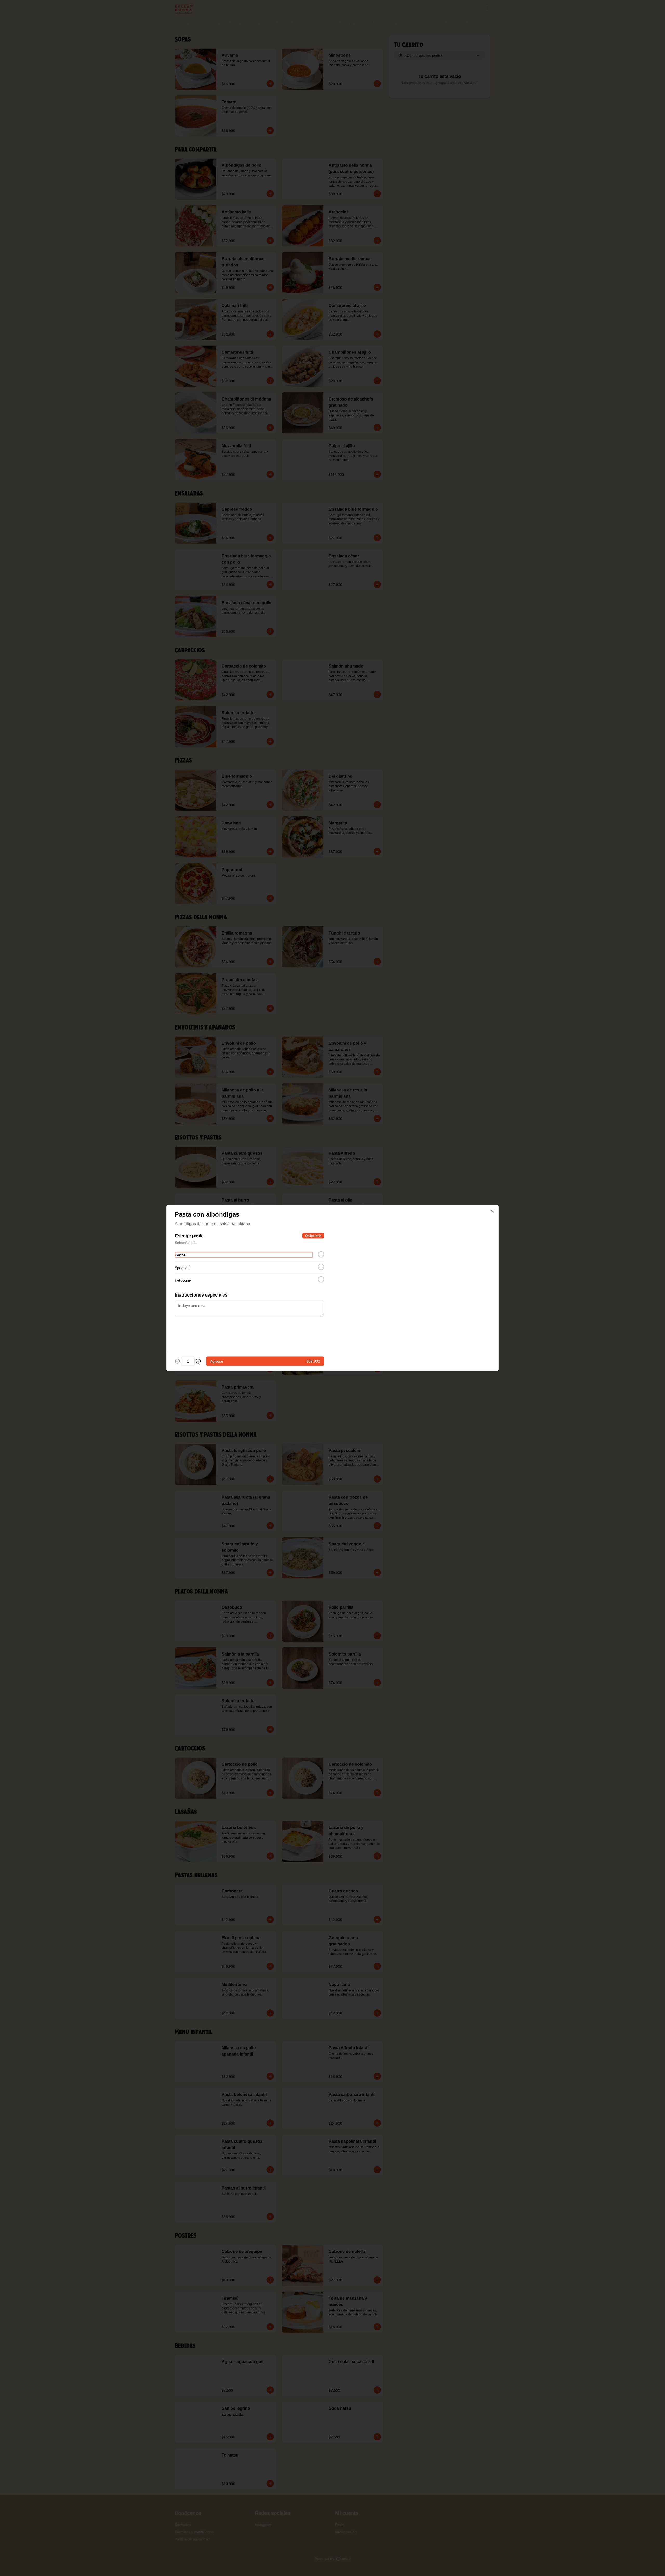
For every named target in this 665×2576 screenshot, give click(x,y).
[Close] (492, 1211)
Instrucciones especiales (201, 1295)
